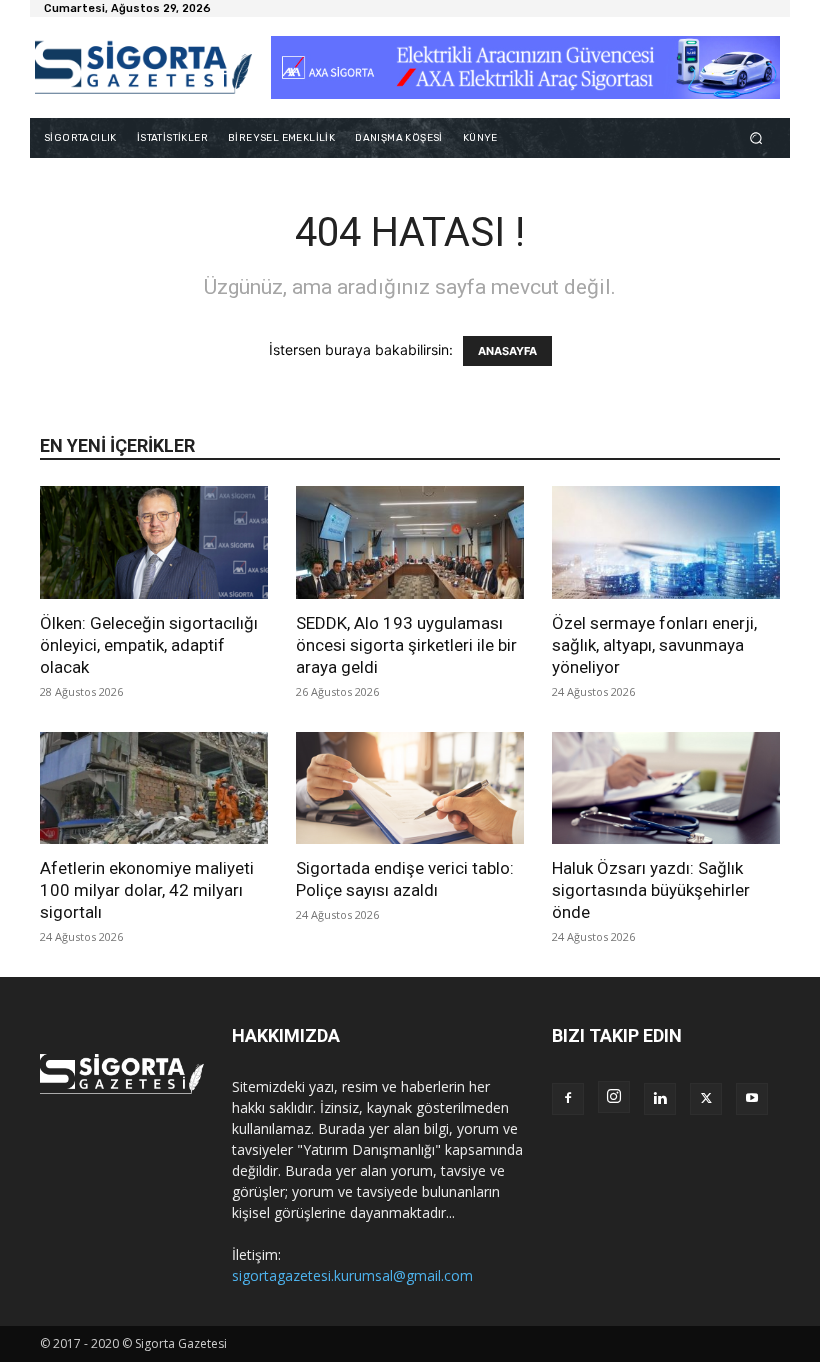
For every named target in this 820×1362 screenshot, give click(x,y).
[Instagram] (614, 1097)
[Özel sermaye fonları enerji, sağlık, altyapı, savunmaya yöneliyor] (666, 542)
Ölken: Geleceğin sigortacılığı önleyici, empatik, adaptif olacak (149, 645)
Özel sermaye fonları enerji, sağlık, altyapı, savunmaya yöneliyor (654, 645)
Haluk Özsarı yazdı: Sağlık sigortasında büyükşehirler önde (651, 890)
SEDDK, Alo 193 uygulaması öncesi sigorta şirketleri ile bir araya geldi (406, 645)
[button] (756, 137)
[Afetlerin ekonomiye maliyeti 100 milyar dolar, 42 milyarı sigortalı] (154, 788)
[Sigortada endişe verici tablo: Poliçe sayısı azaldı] (410, 788)
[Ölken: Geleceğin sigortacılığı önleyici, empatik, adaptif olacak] (154, 542)
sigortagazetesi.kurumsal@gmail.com (352, 1275)
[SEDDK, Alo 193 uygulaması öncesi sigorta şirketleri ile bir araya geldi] (410, 542)
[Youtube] (752, 1099)
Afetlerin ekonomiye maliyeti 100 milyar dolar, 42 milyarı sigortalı (147, 890)
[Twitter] (706, 1099)
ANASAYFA (507, 351)
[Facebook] (568, 1099)
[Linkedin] (660, 1099)
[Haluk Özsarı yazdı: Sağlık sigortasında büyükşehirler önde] (666, 788)
